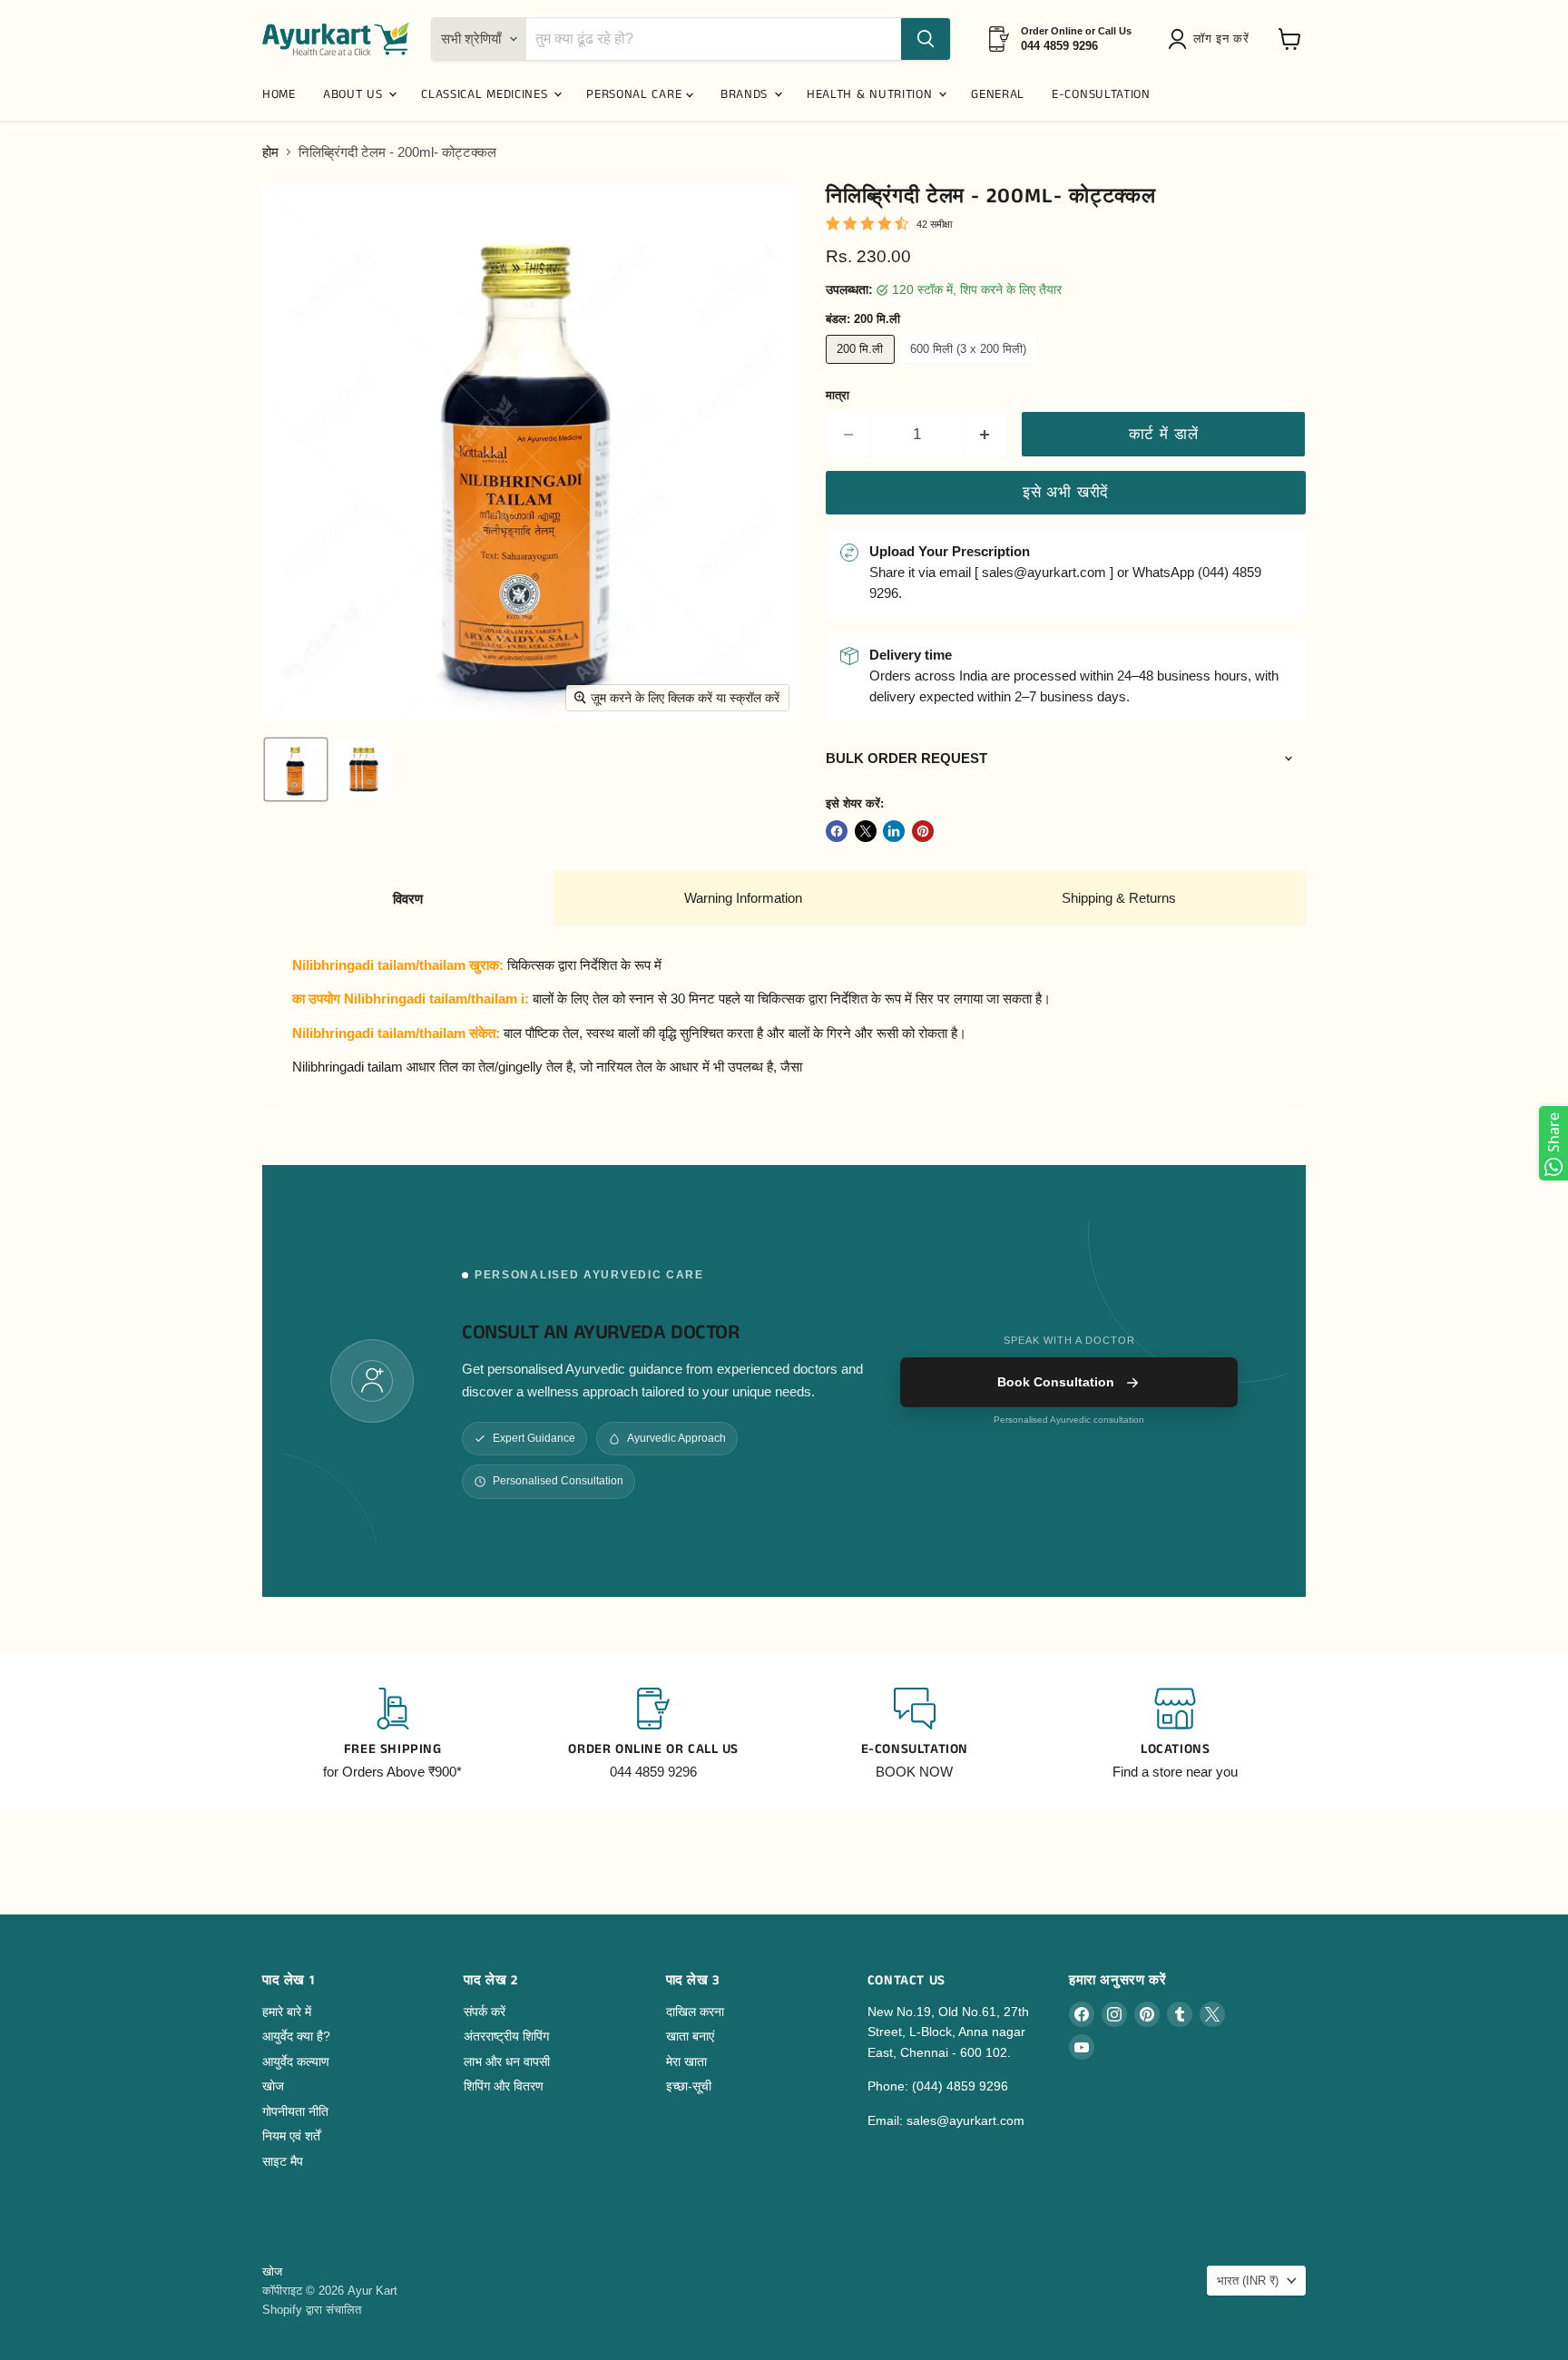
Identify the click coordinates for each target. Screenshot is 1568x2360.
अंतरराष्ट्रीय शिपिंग (506, 2036)
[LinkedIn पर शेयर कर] (894, 831)
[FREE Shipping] (393, 1735)
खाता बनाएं (690, 2036)
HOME (279, 94)
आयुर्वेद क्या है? (296, 2036)
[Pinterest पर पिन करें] (923, 831)
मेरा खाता (686, 2061)
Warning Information (743, 898)
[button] (1212, 39)
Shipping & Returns (1119, 898)
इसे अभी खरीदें (1066, 492)
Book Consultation (1056, 1382)
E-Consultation (1101, 94)
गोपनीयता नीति (295, 2111)
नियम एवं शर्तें (291, 2136)
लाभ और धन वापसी (507, 2061)
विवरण (408, 899)
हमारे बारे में (287, 2012)
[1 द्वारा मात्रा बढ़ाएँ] (986, 434)
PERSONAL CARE (636, 94)
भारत (1248, 2281)
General (998, 94)
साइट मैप (283, 2161)
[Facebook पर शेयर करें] (837, 831)
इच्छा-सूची (689, 2086)
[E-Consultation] (915, 1735)
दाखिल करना (695, 2012)
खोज (273, 2086)
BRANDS (746, 94)
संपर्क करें (485, 2012)
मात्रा (838, 395)
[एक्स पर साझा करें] (866, 831)
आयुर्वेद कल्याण (296, 2061)
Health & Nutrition (872, 94)
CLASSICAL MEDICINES (486, 94)
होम (270, 152)
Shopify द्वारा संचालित (312, 2310)
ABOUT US (355, 94)
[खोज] (926, 39)
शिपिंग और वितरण (504, 2086)
